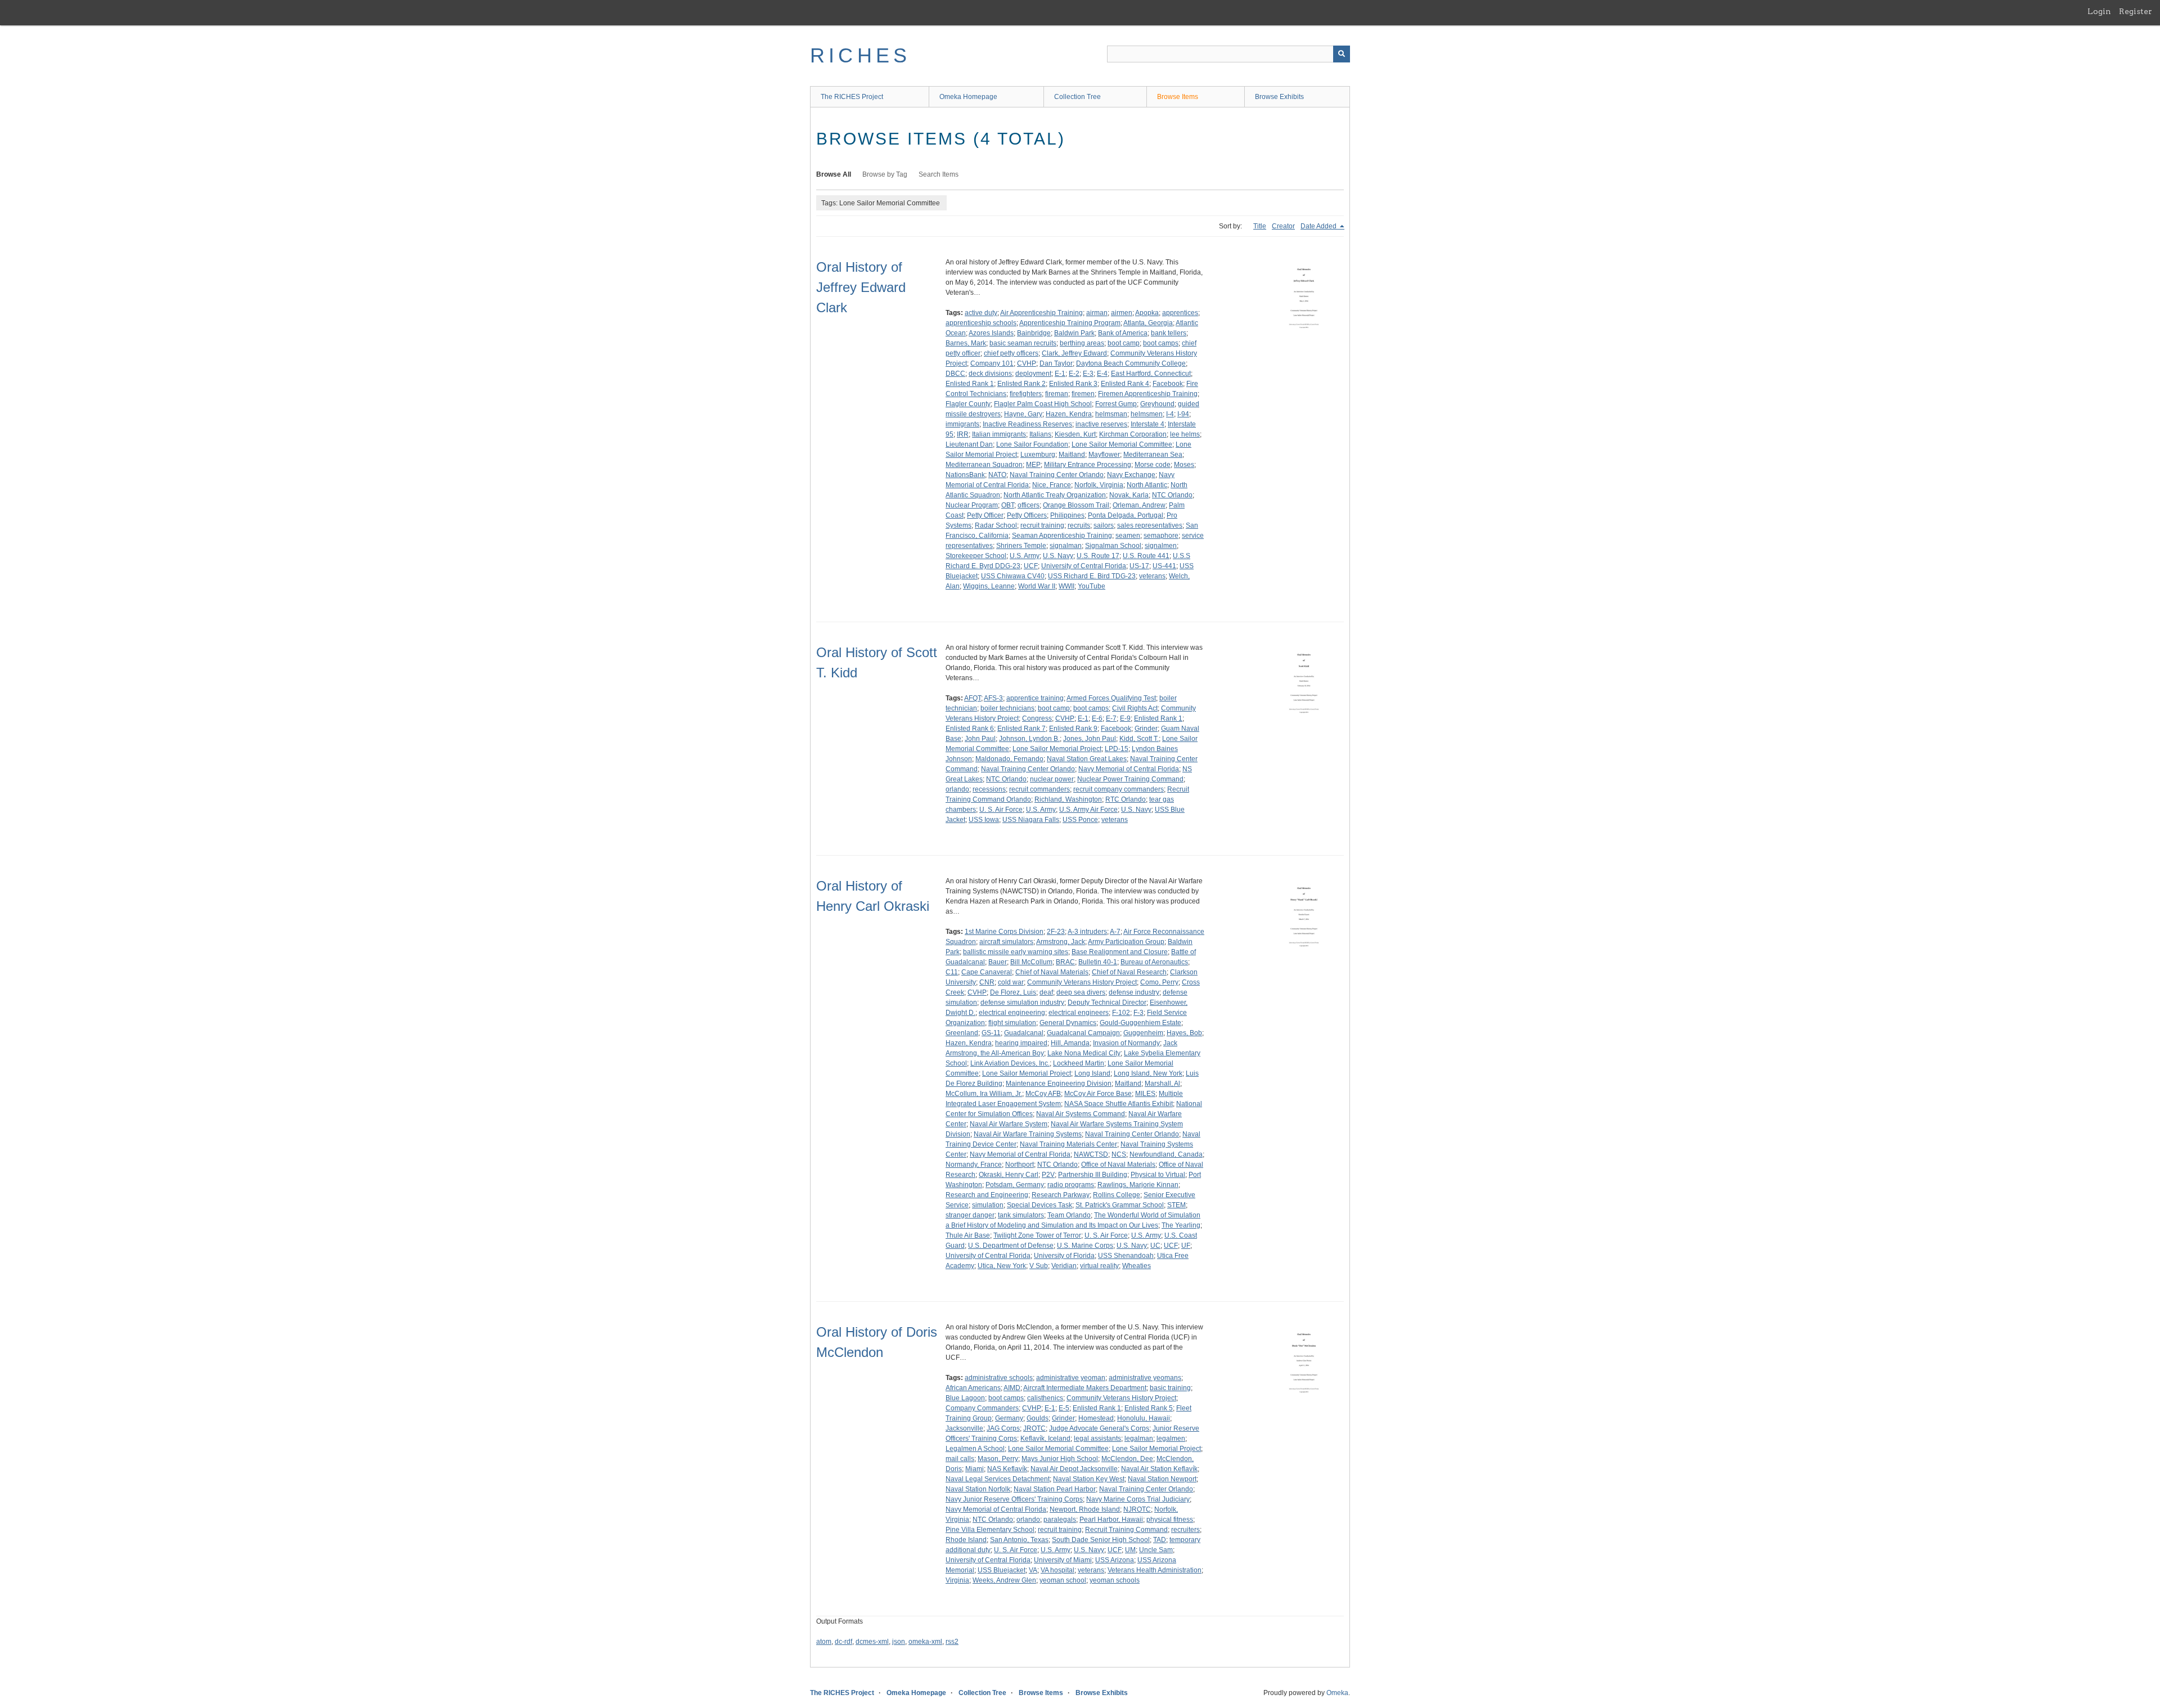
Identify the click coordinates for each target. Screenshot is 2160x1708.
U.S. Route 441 (1146, 556)
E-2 (1074, 374)
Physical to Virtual (1158, 1175)
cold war (1011, 982)
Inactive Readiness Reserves (1027, 424)
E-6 (1097, 718)
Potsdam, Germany (1015, 1185)
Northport (1020, 1165)
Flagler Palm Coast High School (1043, 404)
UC (1155, 1246)
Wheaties (1137, 1266)
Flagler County (968, 404)
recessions (989, 789)
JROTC (1034, 1428)
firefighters (1026, 394)
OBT (1008, 505)
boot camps (1161, 343)
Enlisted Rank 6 (970, 729)
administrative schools (999, 1378)
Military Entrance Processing (1088, 465)
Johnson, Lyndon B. (1029, 739)
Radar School (996, 525)
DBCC (955, 374)
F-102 (1121, 1013)
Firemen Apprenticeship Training (1148, 394)
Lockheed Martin (1079, 1063)
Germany (1009, 1418)
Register (2136, 11)
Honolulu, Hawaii (1144, 1418)
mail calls (960, 1459)
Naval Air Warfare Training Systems (1028, 1134)
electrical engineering (1012, 1013)
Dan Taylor (1056, 363)
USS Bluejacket (1002, 1570)
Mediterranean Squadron (984, 465)
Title (1260, 226)
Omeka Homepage (968, 97)
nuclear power (1052, 779)
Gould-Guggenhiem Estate (1140, 1023)
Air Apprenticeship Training (1041, 313)
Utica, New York (1002, 1266)
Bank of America (1123, 333)
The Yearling (1181, 1225)
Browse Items (1178, 97)
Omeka (1337, 1693)
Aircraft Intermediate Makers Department (1085, 1388)
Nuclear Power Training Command (1130, 779)
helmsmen (1147, 414)
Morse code (1153, 465)
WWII (1066, 586)
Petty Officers (1027, 515)
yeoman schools (1115, 1580)
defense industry (1134, 992)
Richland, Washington (1068, 799)
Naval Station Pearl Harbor (1055, 1489)
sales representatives (1150, 525)
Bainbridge (1034, 333)
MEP (1033, 465)
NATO (997, 475)
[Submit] (1342, 54)
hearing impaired (1021, 1043)
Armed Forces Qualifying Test (1111, 698)
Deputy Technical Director (1107, 1003)
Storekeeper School (976, 556)
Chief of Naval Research (1129, 972)
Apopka (1147, 313)
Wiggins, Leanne (989, 586)
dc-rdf (843, 1642)
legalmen (1171, 1439)
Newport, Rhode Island (1085, 1509)
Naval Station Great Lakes (1087, 759)
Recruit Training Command (1126, 1530)
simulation (988, 1205)
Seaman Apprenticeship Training (1062, 536)
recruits (1079, 525)
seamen (1128, 536)
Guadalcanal (1024, 1033)
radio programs (1071, 1185)
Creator (1283, 226)
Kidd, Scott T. (1139, 739)
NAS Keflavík (1007, 1469)
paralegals (1060, 1520)
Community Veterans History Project (1082, 982)
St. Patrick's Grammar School (1120, 1205)
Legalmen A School (975, 1449)
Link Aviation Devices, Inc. (1010, 1063)
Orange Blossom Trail (1076, 505)
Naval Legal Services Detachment (998, 1479)
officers (1029, 505)
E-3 (1088, 374)
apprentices (1180, 313)
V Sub (1039, 1266)
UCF (1031, 566)
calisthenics (1045, 1398)
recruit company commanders (1119, 789)
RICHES (860, 55)
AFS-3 (993, 698)
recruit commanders (1039, 789)
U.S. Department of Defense (1011, 1246)
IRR (963, 434)
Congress (1037, 718)
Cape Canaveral (987, 972)
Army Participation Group (1126, 942)
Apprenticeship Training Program (1070, 323)
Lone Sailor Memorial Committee (1122, 444)
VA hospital (1057, 1570)
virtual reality (1099, 1266)
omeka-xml (925, 1642)
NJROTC (1137, 1509)
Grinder (1146, 729)
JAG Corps (1003, 1428)
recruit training (1042, 525)
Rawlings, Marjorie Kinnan (1138, 1185)
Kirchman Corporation (1133, 434)
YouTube (1092, 586)
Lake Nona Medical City (1084, 1053)
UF (1186, 1246)
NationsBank (965, 475)
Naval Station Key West (1089, 1479)
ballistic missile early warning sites (1016, 952)
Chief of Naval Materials (1052, 972)
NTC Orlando (1172, 495)
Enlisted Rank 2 (1021, 384)
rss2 (952, 1642)
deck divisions (990, 374)
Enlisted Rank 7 (1021, 729)
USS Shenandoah (1126, 1256)
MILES (1145, 1094)
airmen (1122, 313)
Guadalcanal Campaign (1083, 1033)
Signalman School (1113, 546)
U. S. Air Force (1001, 810)
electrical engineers (1079, 1013)
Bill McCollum (1031, 962)
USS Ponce (1080, 820)
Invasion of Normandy (1126, 1043)
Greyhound (1157, 404)
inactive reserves (1101, 424)
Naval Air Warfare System (1009, 1124)
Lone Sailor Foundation (1032, 444)
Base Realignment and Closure (1120, 952)
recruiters (1185, 1530)
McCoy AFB (1043, 1094)
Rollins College (1117, 1195)
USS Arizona (1115, 1560)
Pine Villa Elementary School (990, 1530)
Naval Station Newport (1162, 1479)
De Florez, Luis (1013, 992)
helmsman (1111, 414)
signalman (1066, 546)
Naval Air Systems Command (1081, 1114)
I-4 (1170, 414)
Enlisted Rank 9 (1073, 729)
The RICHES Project (852, 97)
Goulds (1038, 1418)
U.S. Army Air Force (1088, 810)
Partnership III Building (1093, 1175)
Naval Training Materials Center (1068, 1144)
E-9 (1125, 718)
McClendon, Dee (1127, 1459)
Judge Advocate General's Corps (1099, 1428)
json (899, 1642)
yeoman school (1063, 1580)
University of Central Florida (1084, 566)
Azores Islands (991, 333)
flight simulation (1012, 1023)
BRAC (1065, 962)
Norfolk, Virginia (1099, 485)
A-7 (1115, 932)
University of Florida (1064, 1256)
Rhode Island (966, 1540)
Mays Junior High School (1060, 1459)
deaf (1046, 992)
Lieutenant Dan (969, 444)
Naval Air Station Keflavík (1159, 1469)
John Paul (980, 739)
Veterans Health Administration (1155, 1570)
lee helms (1185, 434)
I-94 (1183, 414)
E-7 (1111, 718)
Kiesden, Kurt (1075, 434)
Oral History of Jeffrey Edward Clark (861, 287)
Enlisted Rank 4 (1125, 384)
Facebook (1168, 384)
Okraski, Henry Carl (1009, 1175)
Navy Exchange (1131, 475)
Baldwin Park (1074, 333)
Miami (975, 1469)
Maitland (1072, 455)
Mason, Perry (998, 1459)
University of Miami (1063, 1560)
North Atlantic (1147, 485)
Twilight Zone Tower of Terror (1037, 1235)
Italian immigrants (999, 434)
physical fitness (1170, 1520)
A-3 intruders (1087, 932)
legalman (1139, 1439)
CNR (987, 982)
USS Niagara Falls (1031, 820)
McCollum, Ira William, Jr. (984, 1094)
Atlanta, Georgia (1148, 323)
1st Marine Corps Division (1004, 932)
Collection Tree (1077, 97)
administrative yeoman (1071, 1378)
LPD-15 (1117, 749)
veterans (1152, 576)
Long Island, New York (1148, 1073)
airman (1097, 313)
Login (2099, 11)
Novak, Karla (1129, 495)
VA (1033, 1570)
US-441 (1164, 566)
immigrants (962, 424)
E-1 (1060, 374)
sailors (1104, 525)
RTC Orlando (1126, 799)
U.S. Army (1025, 556)
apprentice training (1035, 698)
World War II (1037, 586)
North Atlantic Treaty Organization (1055, 495)
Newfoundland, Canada (1166, 1154)
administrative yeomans (1145, 1378)
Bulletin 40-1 (1098, 962)
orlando (957, 789)
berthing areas (1082, 343)
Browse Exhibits (1279, 97)
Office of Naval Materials (1118, 1165)
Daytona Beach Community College (1131, 363)
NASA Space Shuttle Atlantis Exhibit (1119, 1104)
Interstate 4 (1147, 424)
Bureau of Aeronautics (1154, 962)
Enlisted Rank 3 (1073, 384)
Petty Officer (985, 515)
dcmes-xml (872, 1642)
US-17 (1139, 566)
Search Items (939, 174)
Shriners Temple (1021, 546)
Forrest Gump (1116, 404)
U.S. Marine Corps (1085, 1246)
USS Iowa (984, 820)
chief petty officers (1011, 353)
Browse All (834, 174)
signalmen (1161, 546)
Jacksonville (964, 1428)
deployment (1033, 374)
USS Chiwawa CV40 (1013, 576)
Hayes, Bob (1184, 1033)
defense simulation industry (1022, 1003)
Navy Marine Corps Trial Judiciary (1138, 1499)
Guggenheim (1143, 1033)
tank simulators (1021, 1215)
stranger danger (970, 1215)
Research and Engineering (987, 1195)
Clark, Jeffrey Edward (1074, 353)
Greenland (962, 1033)
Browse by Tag (885, 174)
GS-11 (991, 1033)
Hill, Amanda (1070, 1043)
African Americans (973, 1388)
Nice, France (1052, 485)
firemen (1083, 394)
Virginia (957, 1580)
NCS (1119, 1154)
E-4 (1102, 374)
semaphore (1161, 536)
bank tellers (1169, 333)
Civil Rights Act (1135, 708)
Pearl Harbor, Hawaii (1111, 1520)
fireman (1057, 394)
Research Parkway (1061, 1195)
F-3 (1138, 1013)
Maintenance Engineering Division (1059, 1084)
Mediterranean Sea (1153, 455)
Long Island (1092, 1073)
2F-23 (1056, 932)
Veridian (1064, 1266)
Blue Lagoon (965, 1398)
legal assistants (1097, 1439)
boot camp (1124, 343)
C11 (952, 972)
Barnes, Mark (966, 343)
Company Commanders (982, 1408)
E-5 (1064, 1408)
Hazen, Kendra (1069, 414)
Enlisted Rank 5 (1149, 1408)
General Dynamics (1068, 1023)
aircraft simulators (1006, 942)
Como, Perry (1159, 982)
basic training (1170, 1388)
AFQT (973, 698)
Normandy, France (974, 1165)
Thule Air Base (968, 1235)
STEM (1176, 1205)
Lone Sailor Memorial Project (1057, 749)
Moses (1184, 465)
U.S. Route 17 (1098, 556)
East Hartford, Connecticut (1151, 374)
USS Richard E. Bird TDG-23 (1092, 576)
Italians (1040, 434)
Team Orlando (1069, 1215)
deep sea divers (1081, 992)
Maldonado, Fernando (1009, 759)
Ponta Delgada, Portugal (1126, 515)
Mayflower (1104, 455)
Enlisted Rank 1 (970, 384)
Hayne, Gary (1023, 414)
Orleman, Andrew (1139, 505)
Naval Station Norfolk (978, 1489)
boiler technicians (1007, 708)
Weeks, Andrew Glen (1004, 1580)
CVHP (1027, 363)
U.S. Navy (1058, 556)
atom (824, 1642)
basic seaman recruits (1023, 343)
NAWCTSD (1091, 1154)
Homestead (1096, 1418)
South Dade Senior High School (1101, 1540)
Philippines (1067, 515)
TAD (1160, 1540)
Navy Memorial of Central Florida (1129, 769)
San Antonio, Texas (1019, 1540)
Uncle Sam (1156, 1550)
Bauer (998, 962)
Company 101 (992, 363)
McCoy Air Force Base (1098, 1094)
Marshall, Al (1162, 1084)
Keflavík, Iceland (1045, 1439)
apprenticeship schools (981, 323)
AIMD (1012, 1388)
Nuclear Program (972, 505)
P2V (1048, 1175)
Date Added (1319, 226)
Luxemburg (1038, 455)
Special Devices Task (1039, 1205)
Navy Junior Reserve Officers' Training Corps (1014, 1499)
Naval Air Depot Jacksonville (1074, 1469)
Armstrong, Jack (1061, 942)
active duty (981, 313)
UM (1130, 1550)
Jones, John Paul (1090, 739)
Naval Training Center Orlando (1057, 475)
